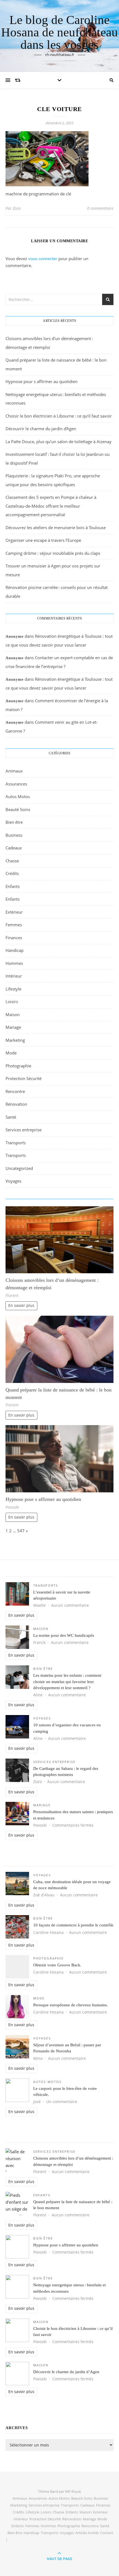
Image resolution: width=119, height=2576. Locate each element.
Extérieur (14, 912)
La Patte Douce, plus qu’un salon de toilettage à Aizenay (59, 442)
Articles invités (87, 2533)
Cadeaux (14, 848)
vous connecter (43, 259)
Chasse (12, 861)
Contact (107, 2533)
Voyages (13, 1181)
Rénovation (16, 1104)
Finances (14, 938)
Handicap (15, 950)
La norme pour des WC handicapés (64, 1635)
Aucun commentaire (70, 1605)
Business (14, 835)
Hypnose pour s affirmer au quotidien (42, 381)
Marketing (15, 1040)
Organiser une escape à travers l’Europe (43, 540)
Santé (11, 1117)
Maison (13, 1014)
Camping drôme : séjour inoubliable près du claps (53, 553)
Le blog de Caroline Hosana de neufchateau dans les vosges (59, 32)
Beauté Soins (18, 809)
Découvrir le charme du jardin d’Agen (41, 429)
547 (21, 1531)
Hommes (14, 963)
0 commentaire (100, 208)
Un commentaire (62, 2102)
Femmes (14, 925)
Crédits (12, 873)
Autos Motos (18, 796)
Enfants (13, 886)
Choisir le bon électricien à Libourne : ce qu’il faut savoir (59, 416)
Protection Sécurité (24, 1078)
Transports (16, 1143)
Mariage (13, 1027)
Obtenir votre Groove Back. (57, 1965)
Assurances (16, 784)
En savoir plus (21, 1306)
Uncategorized (19, 1168)
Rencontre (15, 1091)
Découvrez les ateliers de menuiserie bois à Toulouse (56, 527)
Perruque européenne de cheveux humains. (71, 2005)
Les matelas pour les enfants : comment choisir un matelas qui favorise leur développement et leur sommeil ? (67, 1682)
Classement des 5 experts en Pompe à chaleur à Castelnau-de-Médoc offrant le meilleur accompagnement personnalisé (51, 506)
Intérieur (14, 976)
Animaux (14, 771)
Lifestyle (13, 989)
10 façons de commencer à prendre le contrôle (73, 1925)
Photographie (18, 1066)
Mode (11, 1053)
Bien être (14, 822)
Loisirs (12, 1002)
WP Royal (73, 2491)
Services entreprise (24, 1130)
